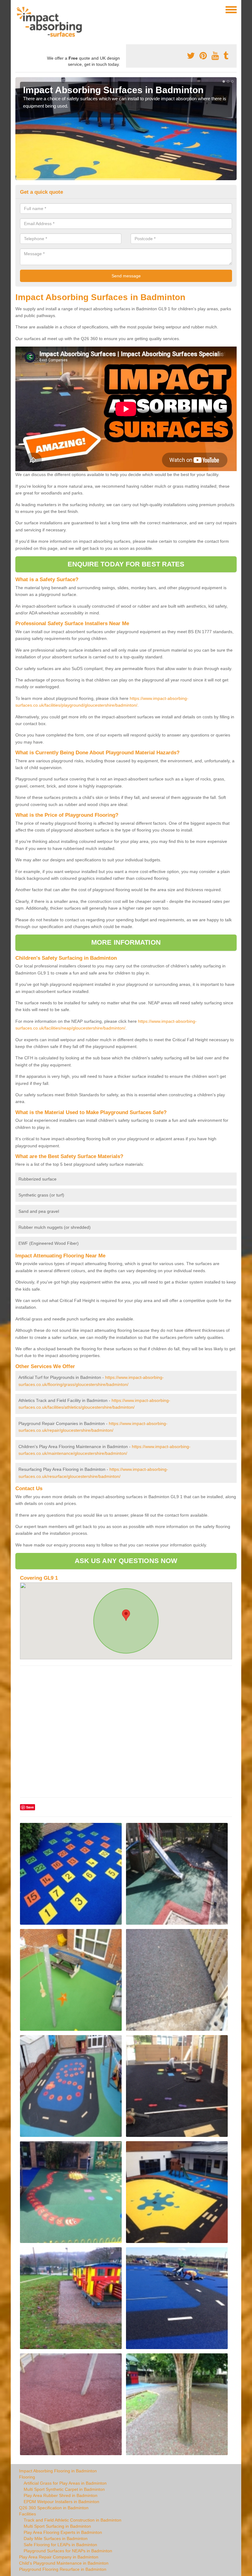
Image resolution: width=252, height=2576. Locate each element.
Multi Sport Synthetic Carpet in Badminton (64, 2489)
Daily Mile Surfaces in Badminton (56, 2538)
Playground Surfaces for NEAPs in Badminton (68, 2551)
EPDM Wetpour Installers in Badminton (61, 2502)
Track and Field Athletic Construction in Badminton (73, 2520)
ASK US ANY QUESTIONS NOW (126, 1561)
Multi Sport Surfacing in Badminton (57, 2526)
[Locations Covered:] (18, 9)
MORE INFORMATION (126, 942)
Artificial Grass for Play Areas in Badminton (65, 2483)
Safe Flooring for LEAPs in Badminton (60, 2545)
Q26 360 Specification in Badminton (54, 2508)
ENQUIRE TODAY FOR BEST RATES (126, 564)
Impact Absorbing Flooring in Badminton (58, 2471)
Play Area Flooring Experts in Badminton (63, 2532)
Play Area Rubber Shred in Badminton (61, 2495)
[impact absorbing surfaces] (51, 22)
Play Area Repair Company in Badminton (59, 2557)
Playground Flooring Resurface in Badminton (63, 2569)
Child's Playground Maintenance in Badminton (64, 2563)
